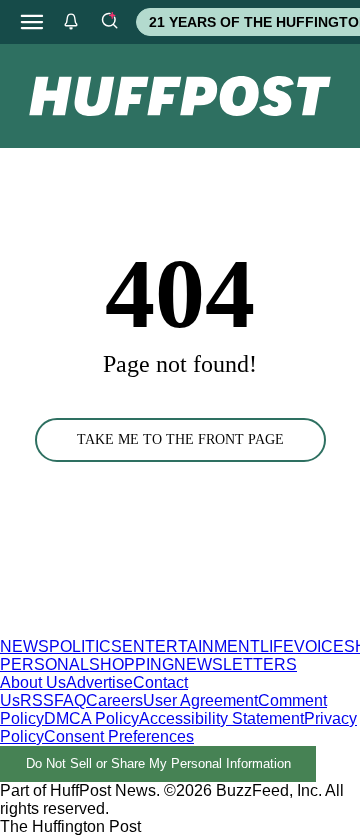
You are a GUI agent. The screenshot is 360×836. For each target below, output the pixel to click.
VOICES (324, 646)
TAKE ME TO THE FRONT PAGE (180, 439)
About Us (33, 682)
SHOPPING (131, 664)
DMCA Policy (91, 718)
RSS (37, 700)
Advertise (99, 682)
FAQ (70, 700)
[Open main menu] (32, 22)
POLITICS (85, 646)
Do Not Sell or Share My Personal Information (158, 763)
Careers (114, 700)
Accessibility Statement (221, 718)
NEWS (24, 646)
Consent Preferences (119, 736)
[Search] (109, 22)
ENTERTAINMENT (191, 646)
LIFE (277, 646)
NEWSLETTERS (235, 664)
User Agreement (200, 700)
